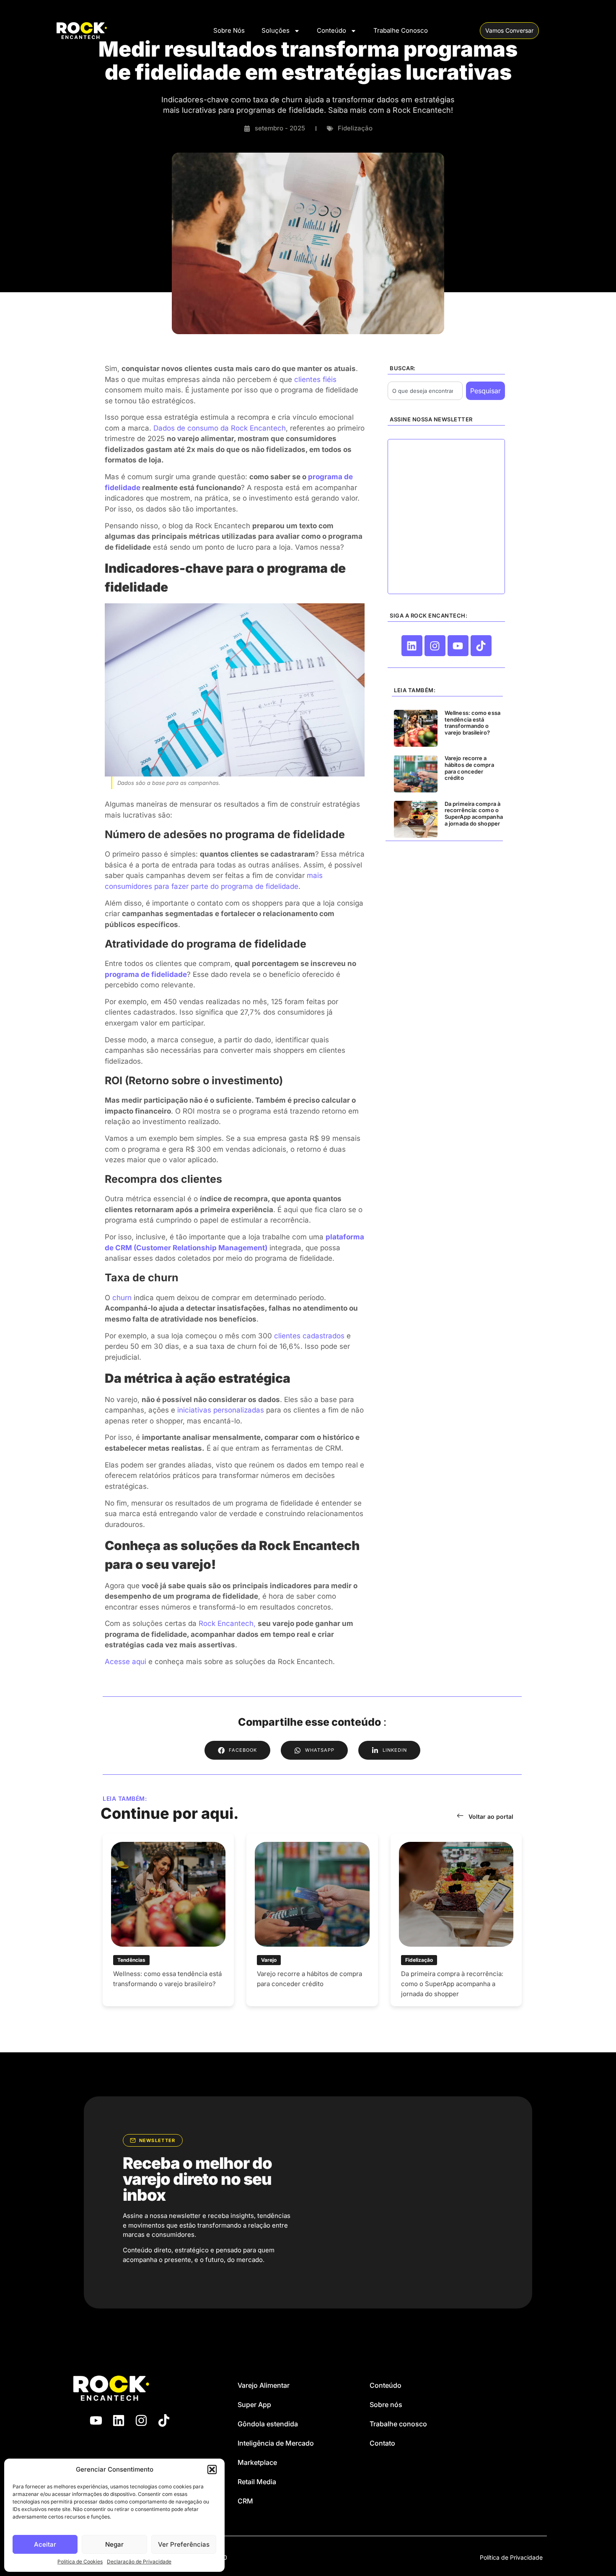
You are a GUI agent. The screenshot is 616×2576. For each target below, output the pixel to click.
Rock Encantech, (227, 1623)
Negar (114, 2544)
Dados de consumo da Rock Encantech (220, 428)
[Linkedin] (412, 646)
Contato (382, 2443)
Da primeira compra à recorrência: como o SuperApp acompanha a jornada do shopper (474, 814)
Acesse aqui (126, 1662)
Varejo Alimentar (264, 2385)
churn (122, 1298)
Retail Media (257, 2482)
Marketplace (257, 2462)
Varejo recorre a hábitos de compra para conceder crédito (469, 768)
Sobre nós (386, 2405)
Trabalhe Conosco (401, 30)
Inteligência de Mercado (276, 2443)
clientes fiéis (315, 379)
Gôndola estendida (268, 2424)
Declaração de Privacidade (139, 2562)
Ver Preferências (184, 2544)
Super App (254, 2405)
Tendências (131, 1960)
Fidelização (355, 128)
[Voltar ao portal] (460, 1815)
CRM (245, 2501)
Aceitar (45, 2544)
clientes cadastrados (309, 1336)
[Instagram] (435, 646)
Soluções (276, 30)
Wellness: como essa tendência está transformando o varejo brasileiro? (472, 723)
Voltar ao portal (491, 1816)
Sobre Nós (229, 30)
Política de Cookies (80, 2562)
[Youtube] (458, 646)
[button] (212, 2470)
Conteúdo (331, 30)
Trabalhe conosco (398, 2424)
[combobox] (425, 391)
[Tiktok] (481, 646)
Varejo (269, 1960)
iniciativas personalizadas (221, 1410)
